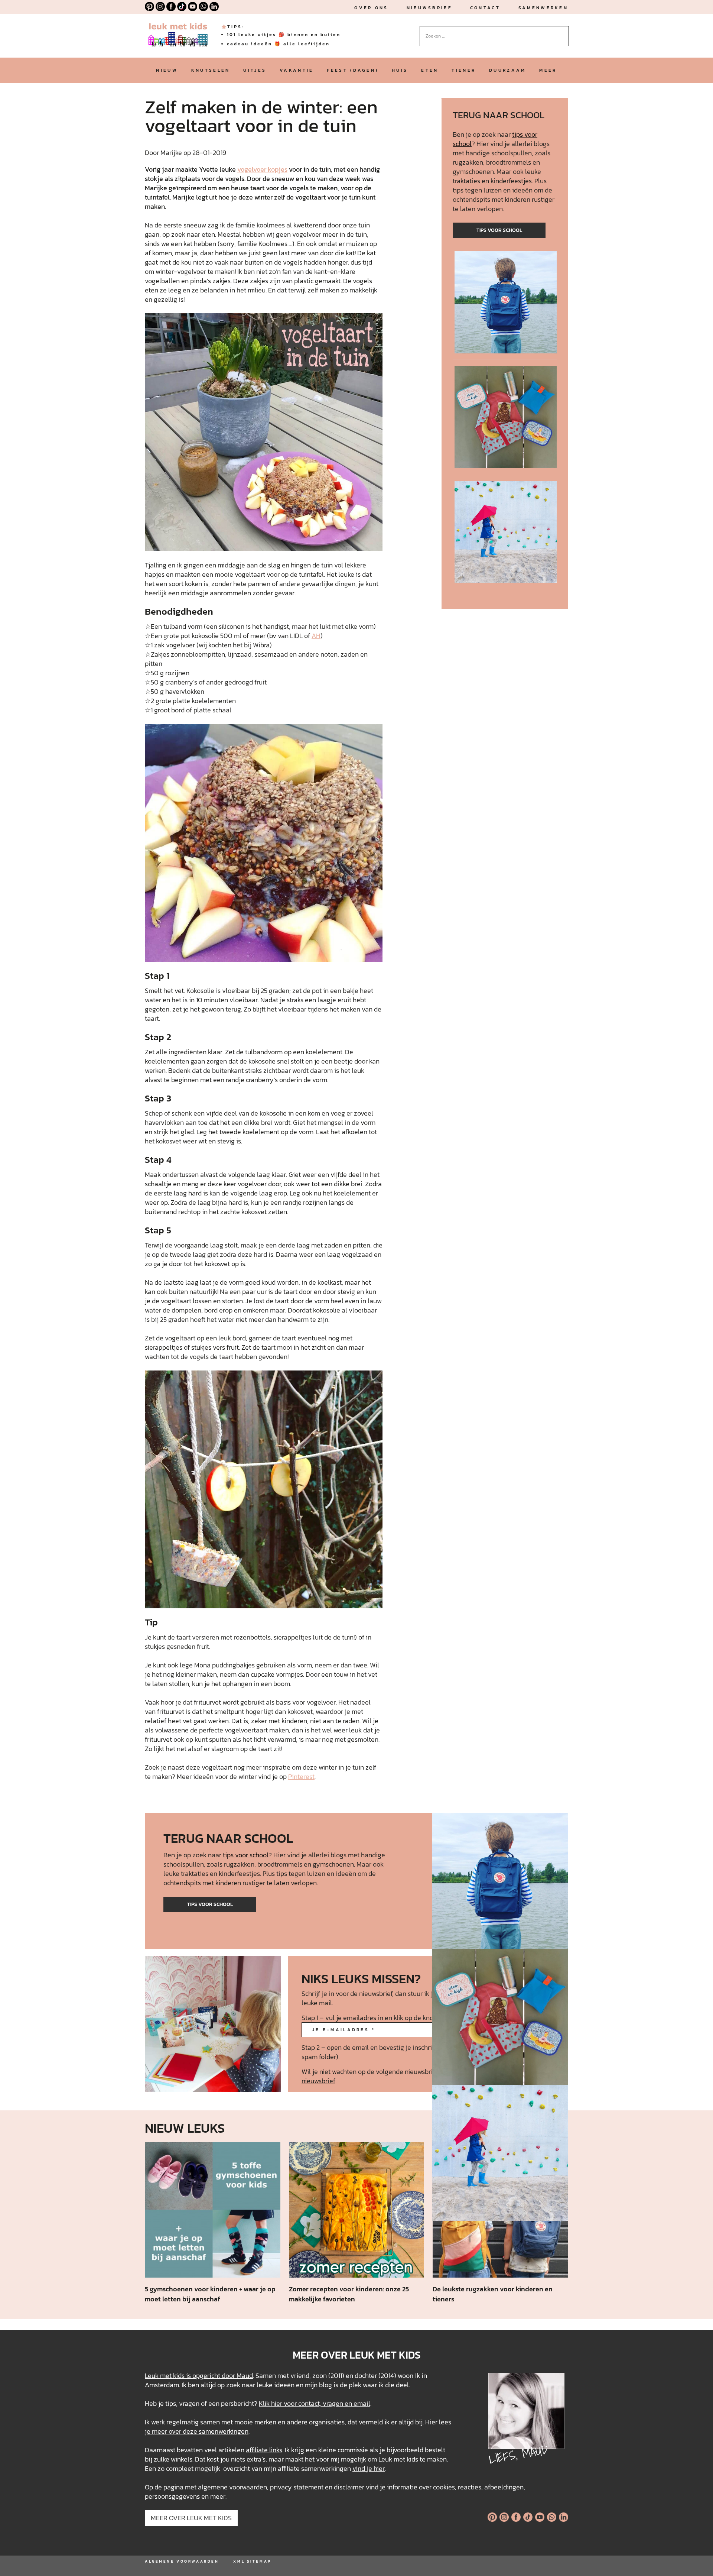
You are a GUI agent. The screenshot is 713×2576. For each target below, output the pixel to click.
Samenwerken (543, 8)
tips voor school (499, 230)
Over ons (371, 8)
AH (316, 636)
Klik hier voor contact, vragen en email (315, 2403)
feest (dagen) (353, 70)
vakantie (297, 70)
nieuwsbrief (429, 8)
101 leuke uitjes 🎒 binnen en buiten (284, 35)
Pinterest (301, 1776)
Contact (485, 8)
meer (548, 70)
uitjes (255, 70)
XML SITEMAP (252, 2561)
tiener (464, 70)
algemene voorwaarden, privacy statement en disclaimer (281, 2487)
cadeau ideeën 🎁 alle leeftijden (278, 44)
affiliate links (264, 2450)
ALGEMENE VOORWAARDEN (182, 2561)
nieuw (167, 70)
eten (430, 70)
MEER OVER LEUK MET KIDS (191, 2518)
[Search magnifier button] (563, 32)
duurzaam (507, 70)
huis (400, 70)
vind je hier (369, 2468)
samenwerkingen (224, 2431)
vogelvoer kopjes (262, 169)
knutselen (211, 70)
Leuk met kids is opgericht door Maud (199, 2376)
